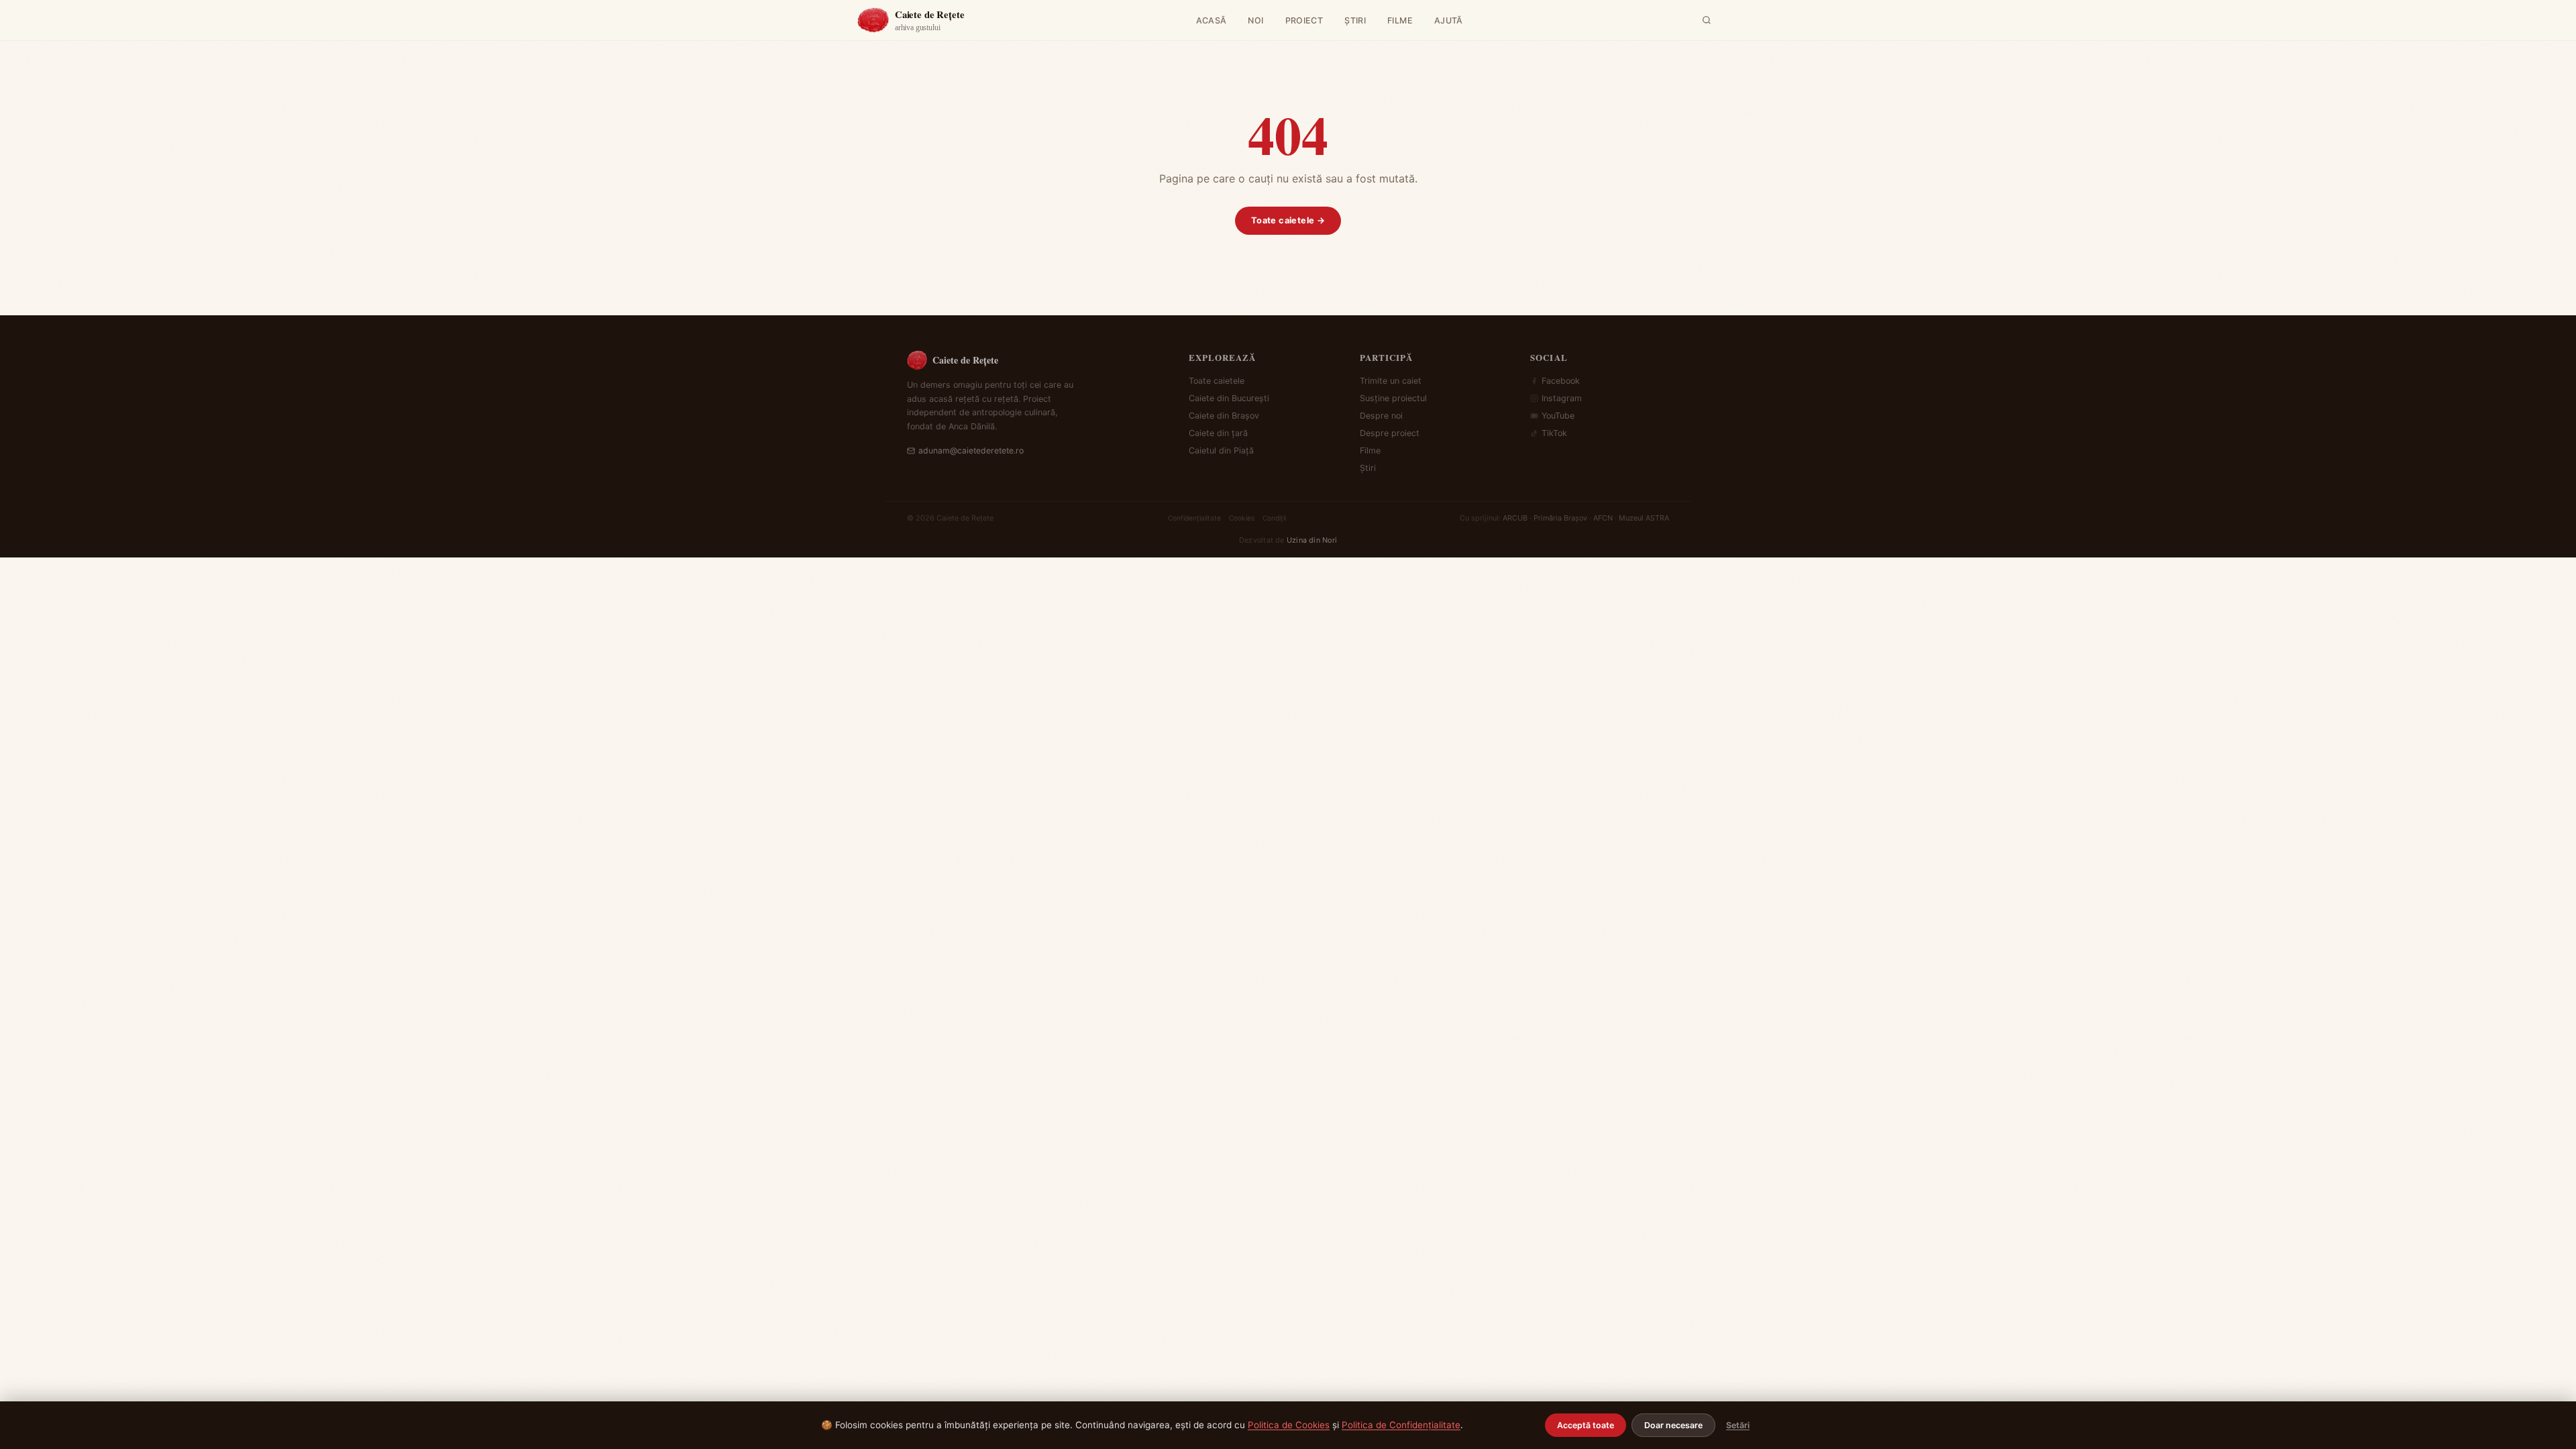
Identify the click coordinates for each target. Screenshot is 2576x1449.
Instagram (1562, 398)
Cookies (1242, 518)
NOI (1255, 20)
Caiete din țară (1218, 433)
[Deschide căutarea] (1707, 20)
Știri (1368, 468)
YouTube (1558, 416)
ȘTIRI (1355, 20)
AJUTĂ (1449, 20)
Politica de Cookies (1289, 1425)
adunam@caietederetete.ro (971, 450)
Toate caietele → (1288, 220)
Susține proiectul (1393, 398)
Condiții (1274, 518)
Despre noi (1381, 416)
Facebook (1561, 381)
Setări (1738, 1425)
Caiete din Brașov (1224, 416)
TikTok (1554, 433)
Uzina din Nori (1312, 540)
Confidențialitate (1194, 518)
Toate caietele (1217, 381)
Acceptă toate (1586, 1425)
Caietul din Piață (1221, 450)
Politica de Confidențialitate (1401, 1425)
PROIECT (1304, 20)
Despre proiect (1390, 433)
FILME (1400, 20)
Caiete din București (1229, 398)
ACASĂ (1212, 20)
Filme (1370, 450)
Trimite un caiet (1391, 381)
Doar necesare (1673, 1425)
